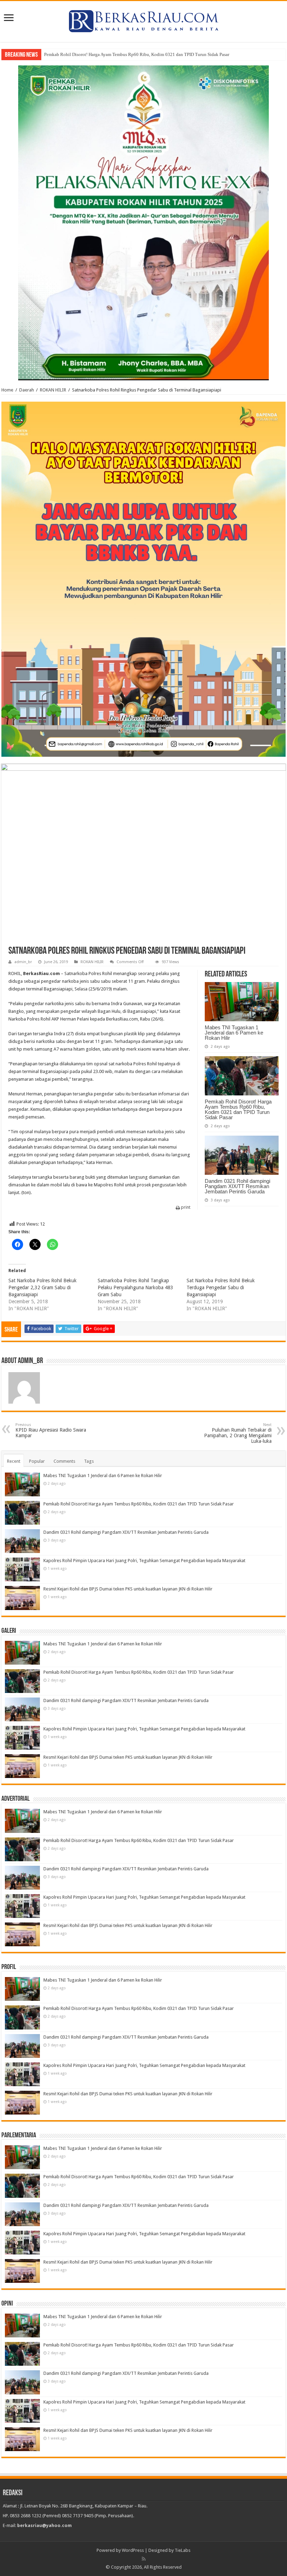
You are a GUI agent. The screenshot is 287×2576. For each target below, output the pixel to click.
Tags (89, 1461)
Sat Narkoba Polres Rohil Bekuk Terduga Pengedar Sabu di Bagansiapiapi (221, 1287)
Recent (14, 1461)
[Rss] (144, 2559)
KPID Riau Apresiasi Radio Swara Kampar (51, 1430)
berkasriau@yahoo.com (44, 2525)
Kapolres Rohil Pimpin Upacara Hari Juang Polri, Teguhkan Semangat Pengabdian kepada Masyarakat (144, 1561)
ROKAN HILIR (53, 390)
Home (7, 390)
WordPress (133, 2550)
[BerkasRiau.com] (143, 20)
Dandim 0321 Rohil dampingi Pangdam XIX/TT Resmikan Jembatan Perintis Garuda (237, 1186)
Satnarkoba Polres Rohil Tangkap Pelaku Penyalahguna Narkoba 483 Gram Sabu (135, 1287)
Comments (64, 1461)
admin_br (23, 962)
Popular (37, 1461)
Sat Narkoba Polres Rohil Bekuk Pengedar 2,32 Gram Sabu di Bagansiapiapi (43, 1287)
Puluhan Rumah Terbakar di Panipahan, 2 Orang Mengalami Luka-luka (238, 1433)
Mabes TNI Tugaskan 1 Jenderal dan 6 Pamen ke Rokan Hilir (234, 1033)
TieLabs (183, 2550)
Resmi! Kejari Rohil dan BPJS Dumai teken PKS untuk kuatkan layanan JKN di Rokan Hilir (128, 1589)
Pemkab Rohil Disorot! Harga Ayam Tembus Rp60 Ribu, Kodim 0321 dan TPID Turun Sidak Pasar (137, 54)
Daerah (27, 390)
